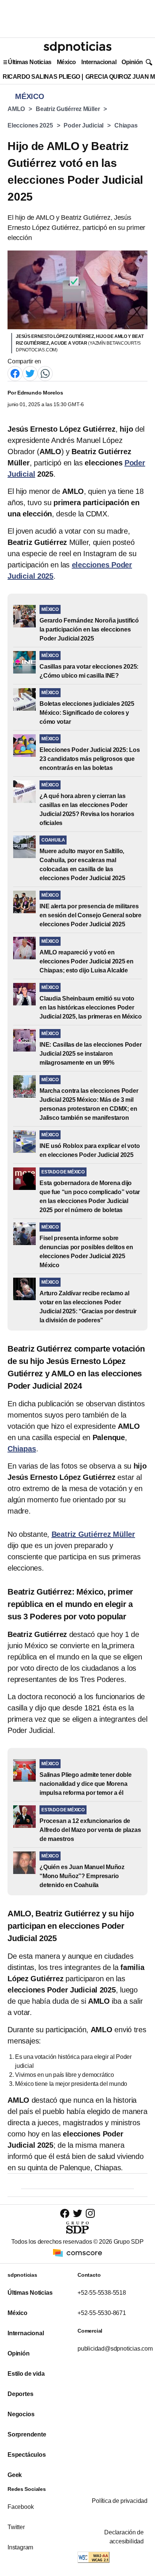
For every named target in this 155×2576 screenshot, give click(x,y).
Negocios (21, 2414)
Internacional (99, 62)
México (66, 62)
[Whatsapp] (45, 373)
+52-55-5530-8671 (102, 2313)
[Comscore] (77, 2252)
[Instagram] (90, 2213)
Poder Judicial (84, 125)
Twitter (16, 2527)
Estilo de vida (26, 2374)
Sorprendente (27, 2434)
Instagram (20, 2547)
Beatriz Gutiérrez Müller (68, 109)
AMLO (16, 109)
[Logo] (77, 47)
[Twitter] (30, 373)
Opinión (132, 62)
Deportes (20, 2394)
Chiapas (126, 125)
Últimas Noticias (30, 62)
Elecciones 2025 (30, 125)
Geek (15, 2475)
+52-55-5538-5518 (102, 2293)
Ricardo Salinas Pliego (41, 77)
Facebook (21, 2507)
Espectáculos (27, 2455)
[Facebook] (15, 373)
